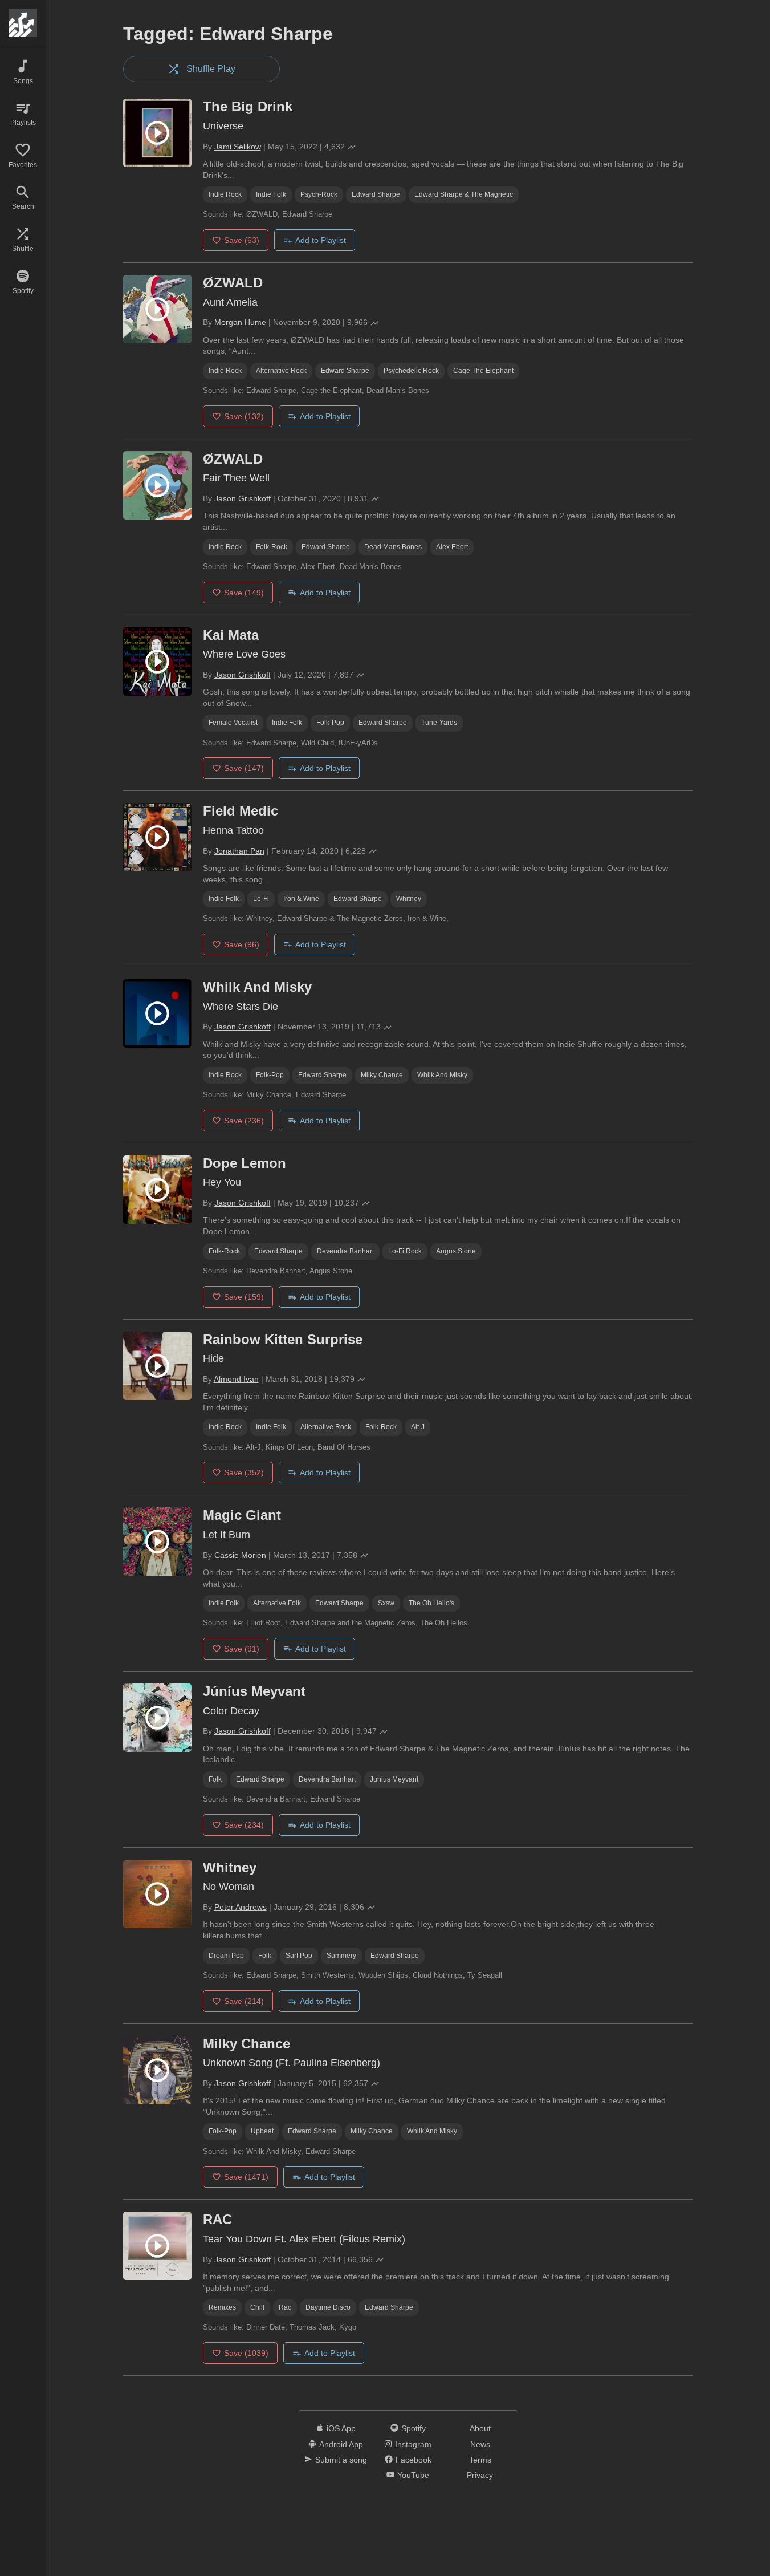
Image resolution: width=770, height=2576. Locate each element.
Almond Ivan (236, 1379)
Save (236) (244, 1121)
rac (285, 2307)
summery (341, 1956)
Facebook (413, 2460)
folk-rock (272, 547)
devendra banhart (345, 1251)
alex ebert (452, 547)
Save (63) (242, 240)
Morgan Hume (240, 322)
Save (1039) (246, 2353)
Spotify (413, 2428)
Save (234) (244, 1825)
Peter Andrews (241, 1907)
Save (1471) (246, 2177)
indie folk (271, 194)
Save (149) (244, 593)
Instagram (413, 2444)
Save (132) (244, 416)
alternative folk (277, 1603)
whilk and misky (442, 1075)
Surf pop (299, 1956)
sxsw (386, 1603)
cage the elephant (483, 371)
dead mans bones (393, 547)
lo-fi (261, 899)
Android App (341, 2444)
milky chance (382, 1075)
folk (215, 1779)
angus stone (456, 1251)
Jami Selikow (238, 147)
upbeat (262, 2131)
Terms (480, 2460)
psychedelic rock (411, 371)
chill (257, 2307)
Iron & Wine (301, 899)
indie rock (225, 194)
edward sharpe (376, 194)
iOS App (341, 2428)
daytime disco (328, 2307)
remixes (222, 2307)
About (480, 2428)
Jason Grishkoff (243, 498)
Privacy (480, 2475)
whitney (409, 899)
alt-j (418, 1427)
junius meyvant (394, 1779)
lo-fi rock (405, 1251)
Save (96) (242, 944)
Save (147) (244, 768)
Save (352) (244, 1472)
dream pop (226, 1956)
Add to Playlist (321, 240)
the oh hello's (431, 1603)
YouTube (413, 2475)
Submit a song (341, 2460)
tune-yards (439, 723)
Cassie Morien (240, 1555)
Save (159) (244, 1297)
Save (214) (244, 2001)
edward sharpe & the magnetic (464, 194)
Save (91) (242, 1649)
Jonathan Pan (239, 851)
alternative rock (281, 371)
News (480, 2444)
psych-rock (319, 194)
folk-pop (330, 723)
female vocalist (233, 723)
